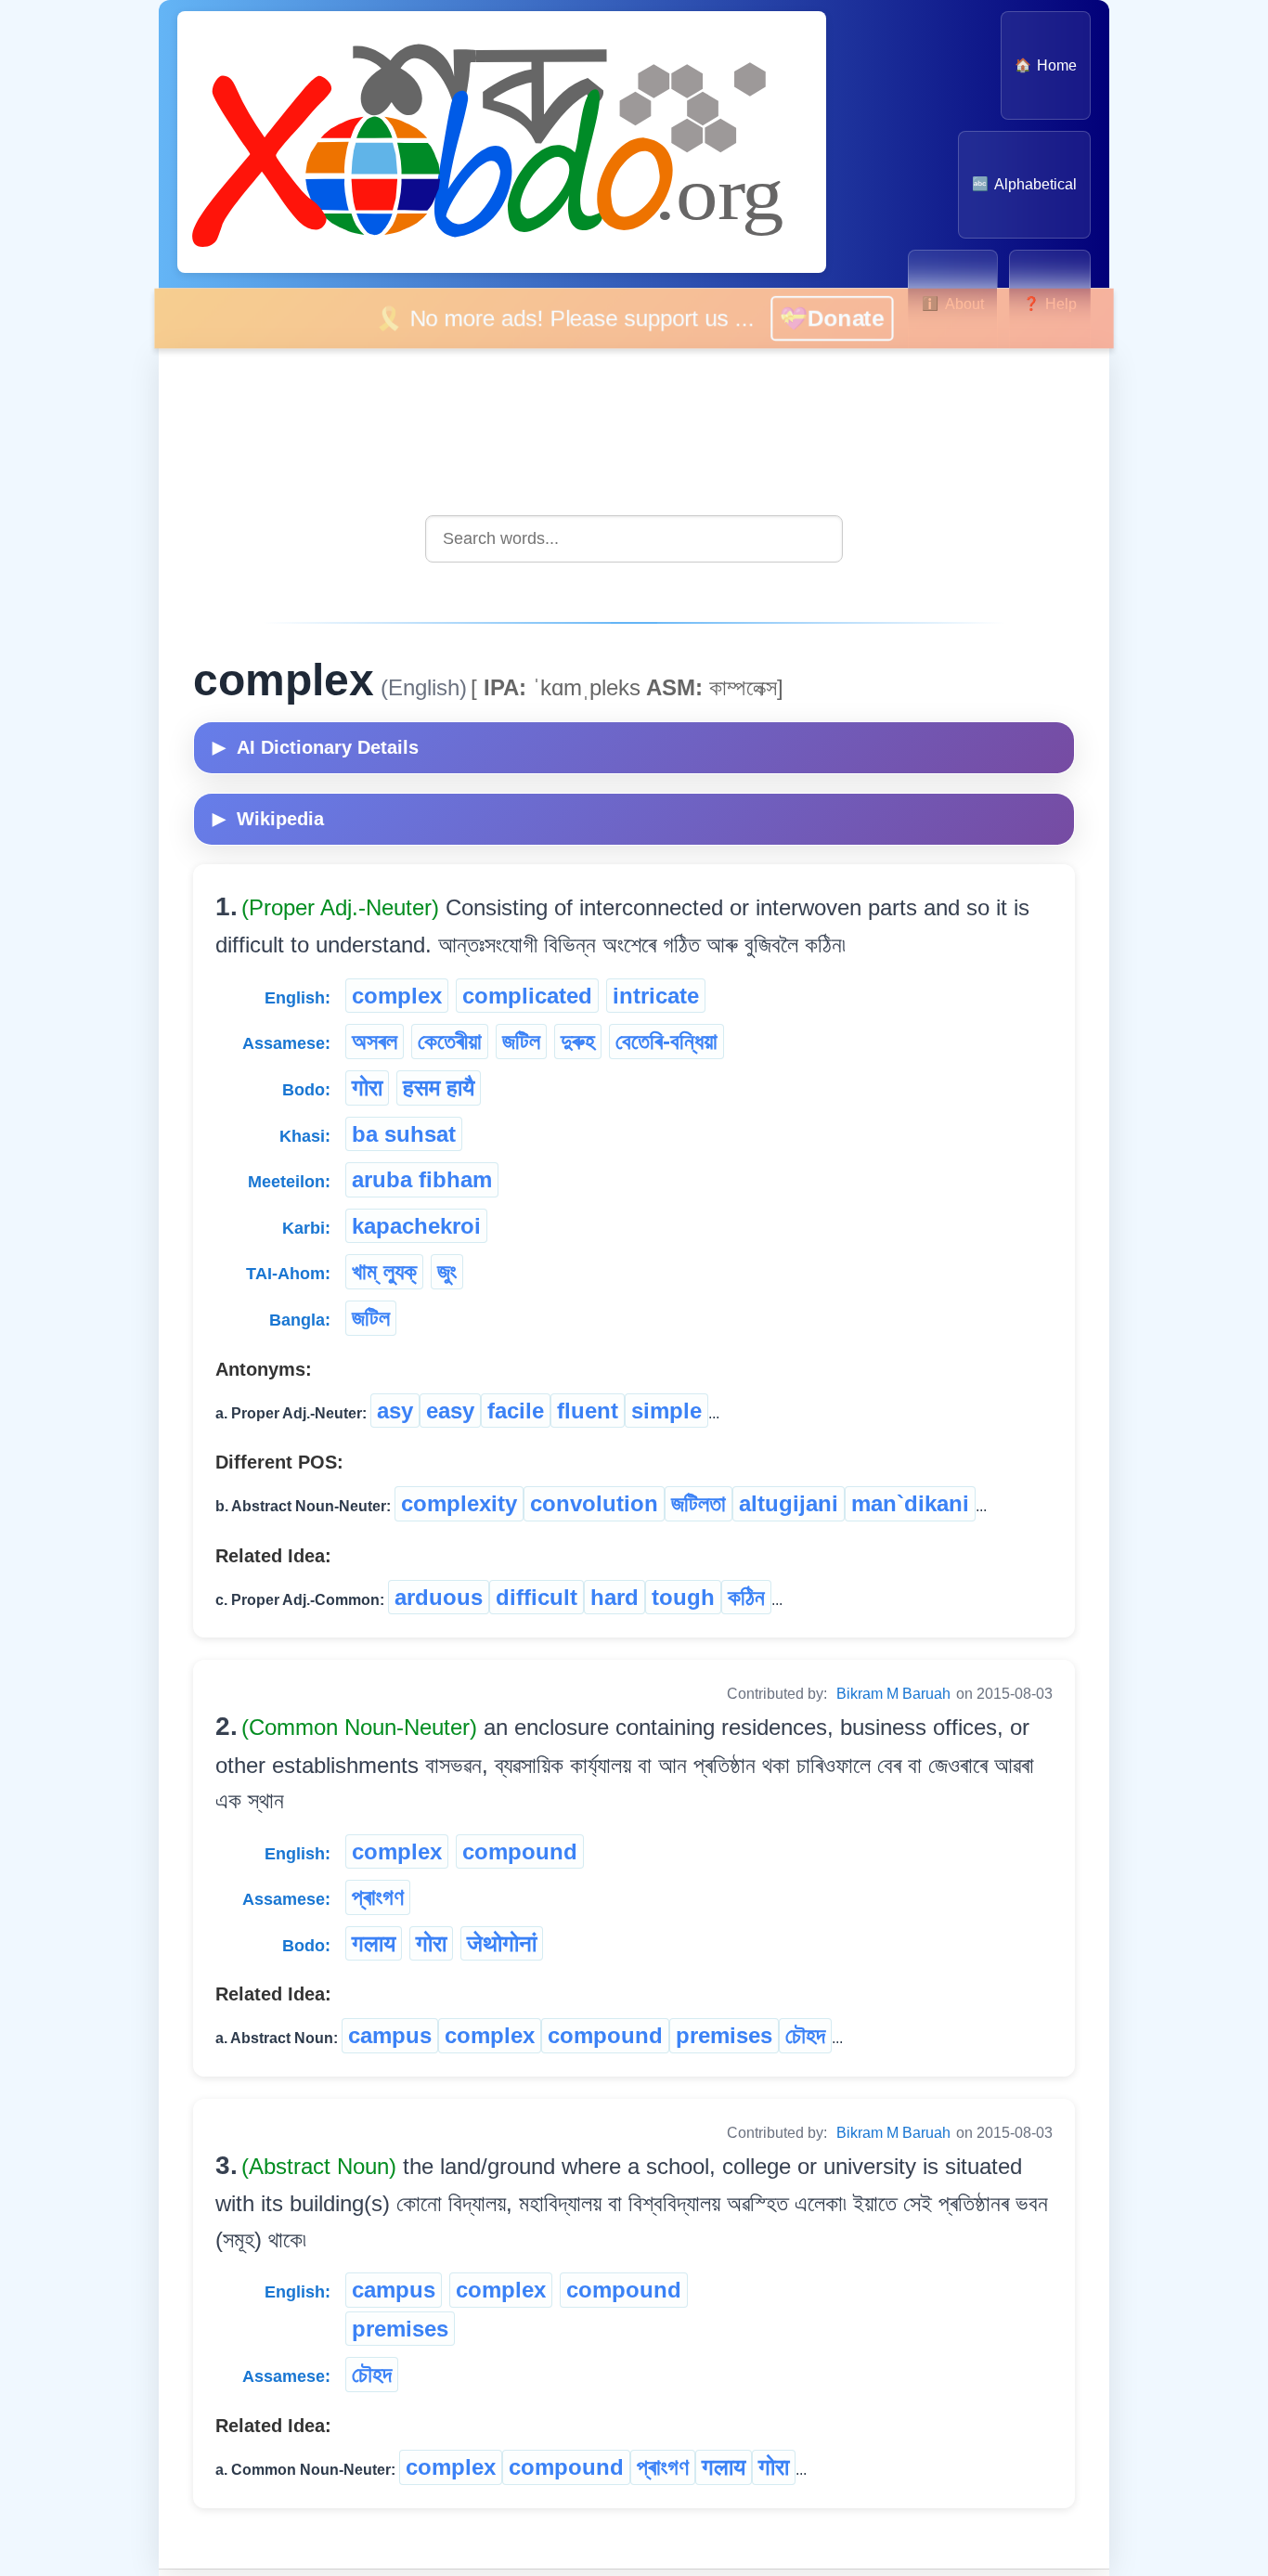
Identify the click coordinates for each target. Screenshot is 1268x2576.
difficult (537, 1597)
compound (520, 1851)
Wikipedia (268, 819)
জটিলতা (699, 1503)
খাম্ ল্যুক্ (384, 1271)
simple (666, 1411)
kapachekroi (416, 1226)
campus (390, 2035)
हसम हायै (439, 1087)
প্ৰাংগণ (378, 1897)
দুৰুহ (578, 1041)
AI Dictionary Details (316, 747)
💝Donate (860, 318)
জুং (447, 1271)
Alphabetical (1024, 184)
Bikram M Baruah (893, 1694)
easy (450, 1411)
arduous (439, 1597)
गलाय (374, 1943)
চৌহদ (805, 2035)
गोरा (367, 1087)
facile (516, 1411)
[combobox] (634, 539)
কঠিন (746, 1597)
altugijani (789, 1503)
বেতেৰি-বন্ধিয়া (666, 1041)
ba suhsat (404, 1134)
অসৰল (375, 1041)
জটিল (521, 1041)
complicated (527, 996)
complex (397, 996)
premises (724, 2035)
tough (683, 1597)
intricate (656, 996)
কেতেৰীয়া (450, 1041)
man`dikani (910, 1503)
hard (615, 1597)
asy (395, 1411)
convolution (594, 1503)
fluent (588, 1411)
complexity (459, 1503)
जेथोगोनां (502, 1943)
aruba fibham (422, 1179)
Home (1046, 65)
